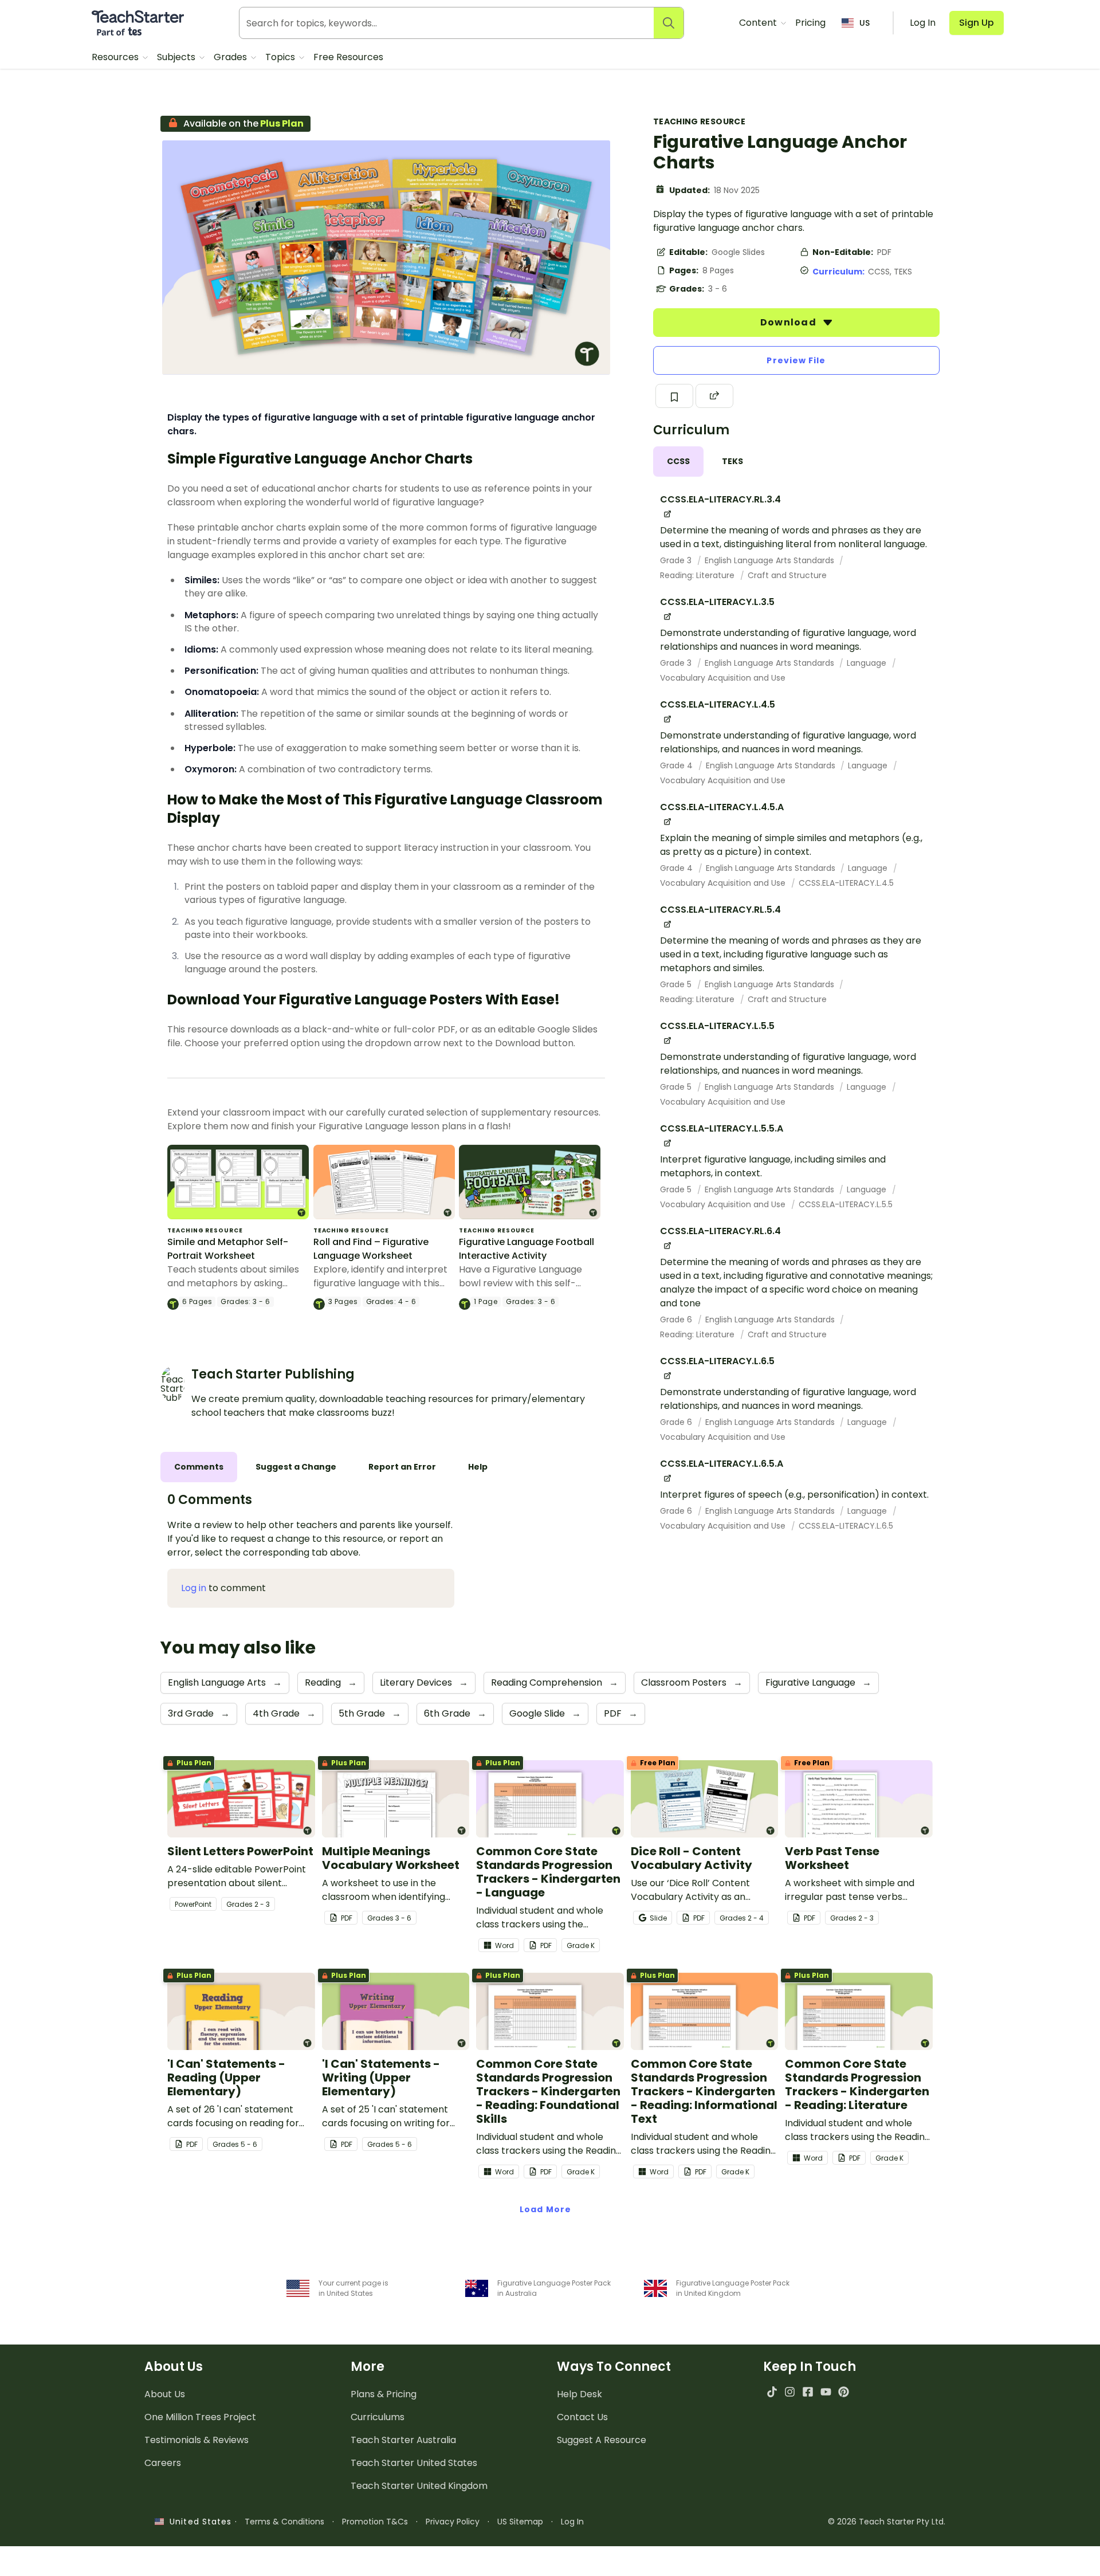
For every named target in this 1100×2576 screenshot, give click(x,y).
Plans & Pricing (384, 2394)
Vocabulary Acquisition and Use (723, 678)
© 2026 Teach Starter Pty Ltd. (887, 2522)
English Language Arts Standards (771, 560)
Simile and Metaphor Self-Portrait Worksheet (228, 1249)
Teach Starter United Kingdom (419, 2486)
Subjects (177, 57)
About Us (165, 2394)
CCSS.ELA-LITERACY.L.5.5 (846, 1204)
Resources (116, 57)
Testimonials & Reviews (197, 2440)
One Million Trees (200, 2417)
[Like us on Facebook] (808, 2392)
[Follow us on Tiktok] (772, 2392)
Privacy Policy (453, 2522)
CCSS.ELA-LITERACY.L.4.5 (846, 883)
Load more (545, 2209)
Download (789, 322)
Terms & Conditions (284, 2522)
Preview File (796, 360)
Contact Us (582, 2417)
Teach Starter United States (414, 2463)
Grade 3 (677, 560)
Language (868, 663)
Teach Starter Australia (403, 2440)
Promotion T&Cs (375, 2522)
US (865, 23)
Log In (572, 2522)
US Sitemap (520, 2522)
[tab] (678, 462)
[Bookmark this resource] (674, 396)
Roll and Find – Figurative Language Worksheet (371, 1249)
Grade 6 (677, 1320)
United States (198, 2522)
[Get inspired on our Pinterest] (844, 2392)
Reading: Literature (698, 575)
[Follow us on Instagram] (790, 2392)
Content (759, 23)
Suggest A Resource (602, 2440)
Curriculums (378, 2417)
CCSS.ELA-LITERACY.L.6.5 (846, 1526)
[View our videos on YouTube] (826, 2392)
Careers (163, 2463)
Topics (281, 57)
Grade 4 (677, 765)
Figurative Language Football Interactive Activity (527, 1249)
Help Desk (580, 2394)
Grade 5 (677, 984)
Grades (231, 57)
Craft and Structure (787, 575)
